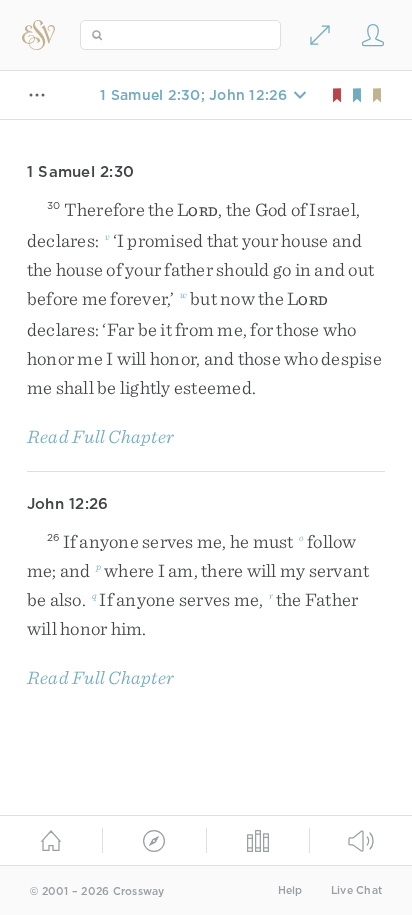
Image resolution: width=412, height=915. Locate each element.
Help (290, 890)
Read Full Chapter (100, 436)
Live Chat (356, 890)
